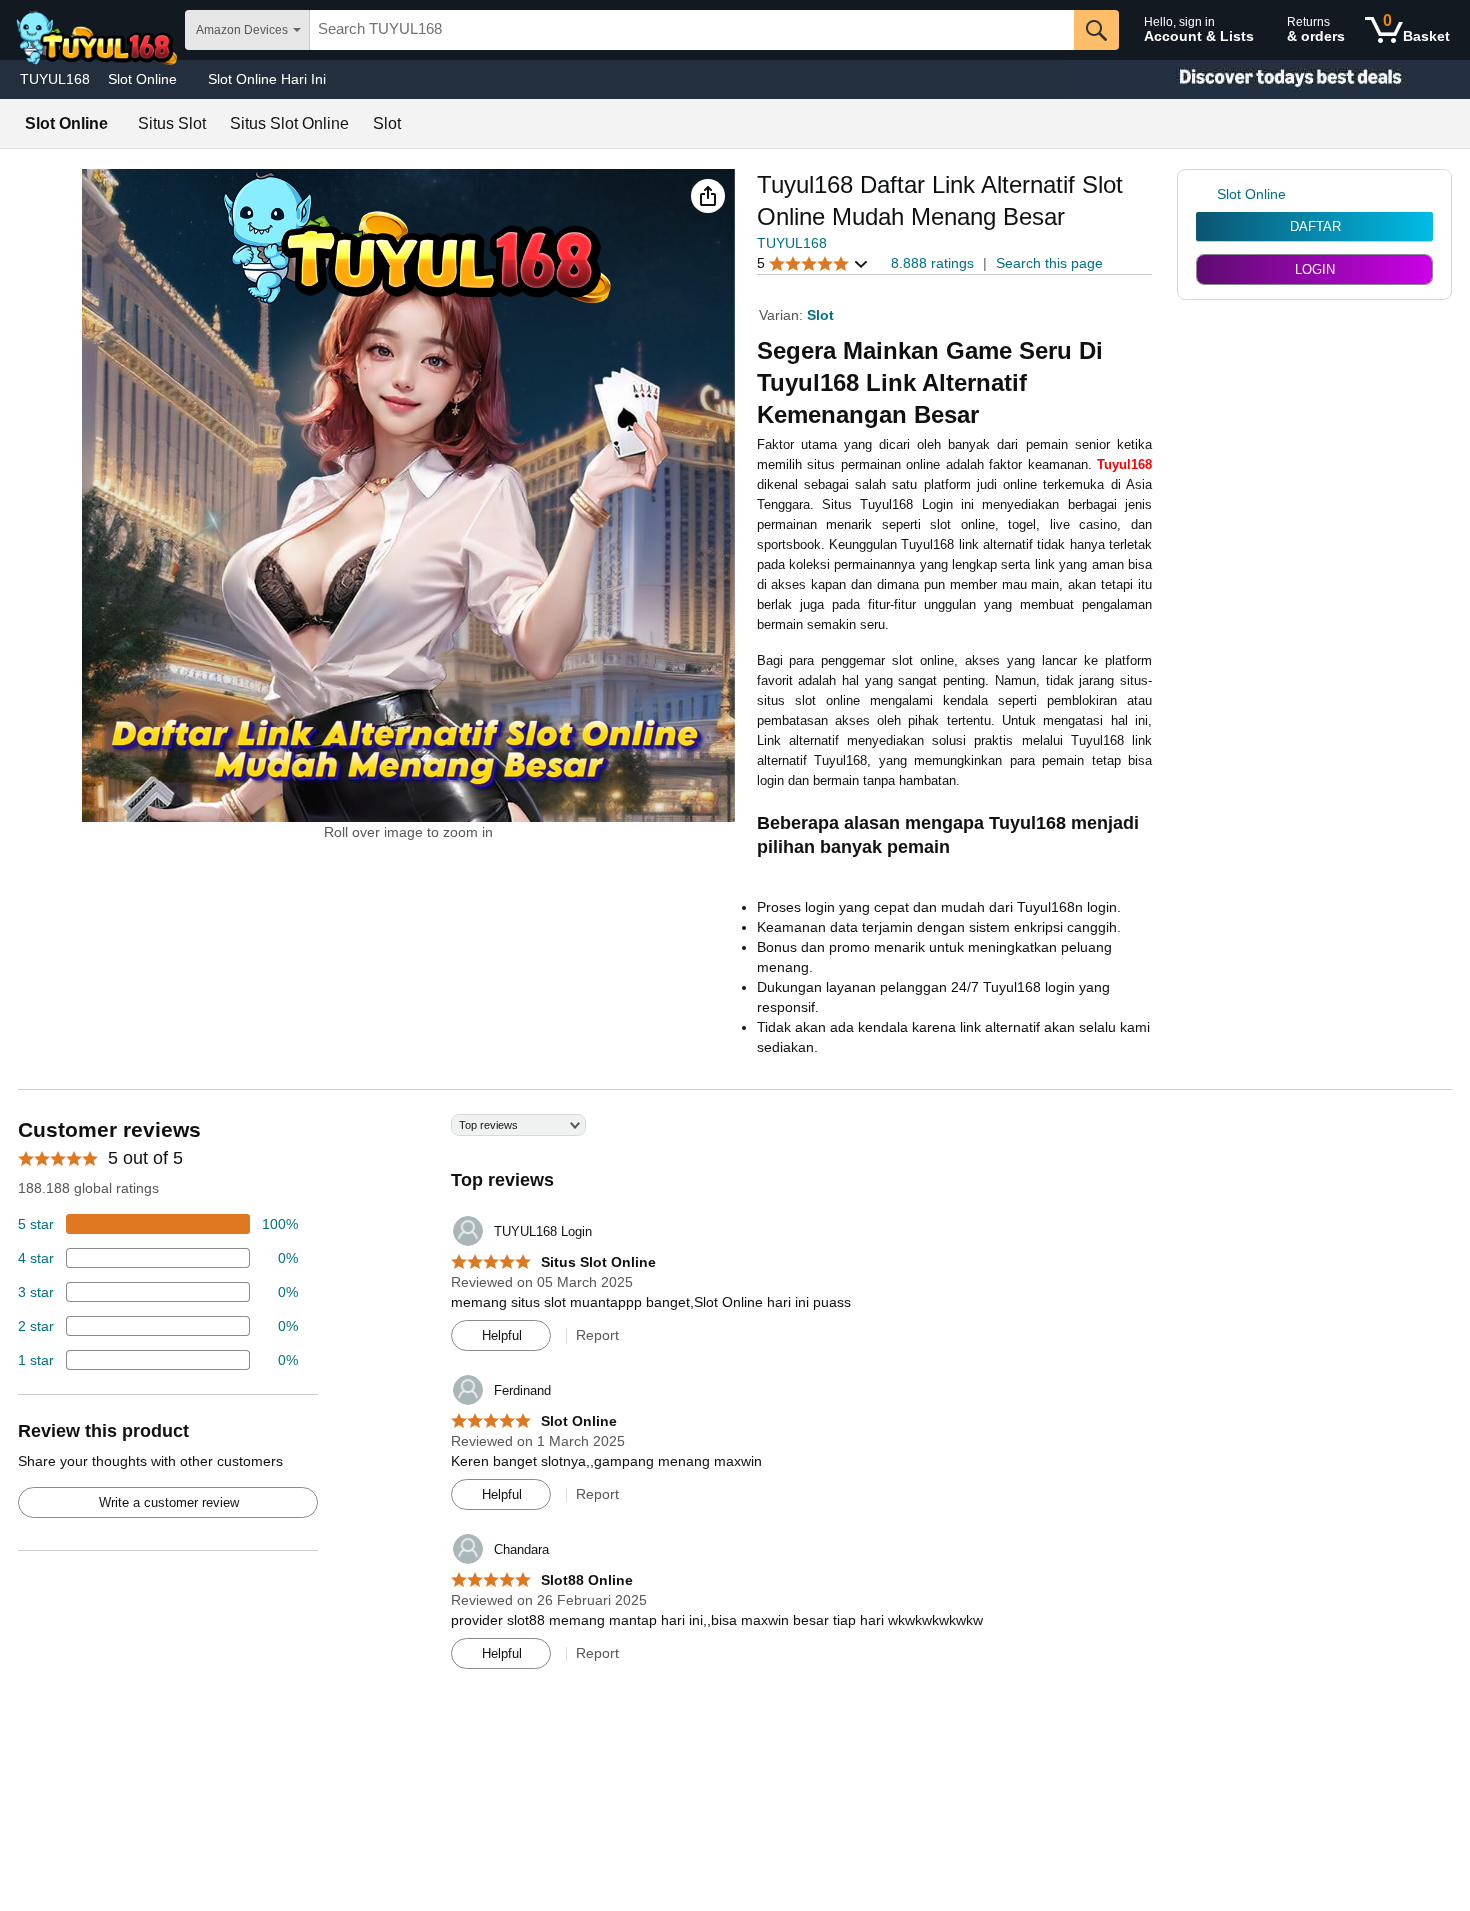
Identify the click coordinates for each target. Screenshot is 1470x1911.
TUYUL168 (55, 79)
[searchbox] (692, 30)
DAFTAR (1315, 226)
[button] (708, 196)
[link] (1206, 194)
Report (597, 1335)
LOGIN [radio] (1315, 269)
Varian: (783, 315)
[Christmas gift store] (1270, 79)
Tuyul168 (1124, 464)
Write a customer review (169, 1502)
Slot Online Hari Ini (267, 79)
